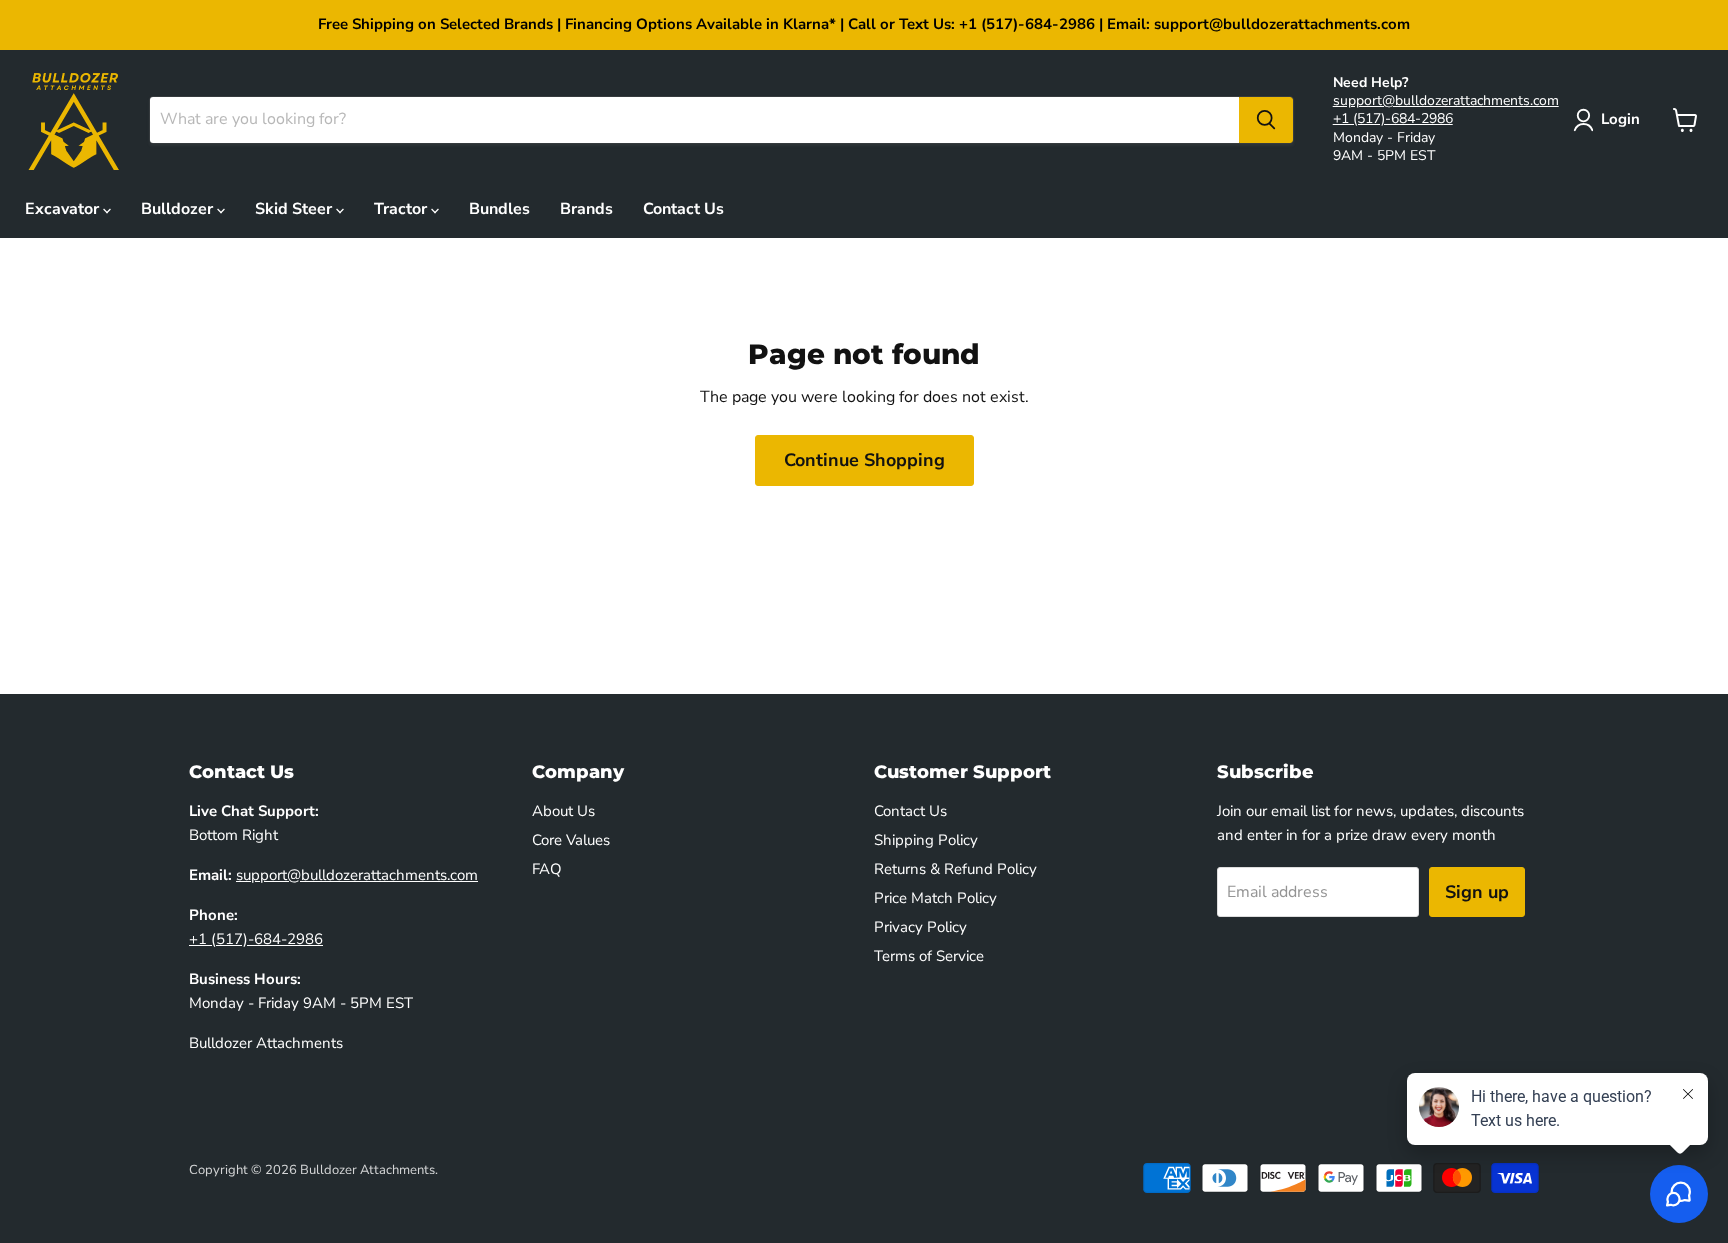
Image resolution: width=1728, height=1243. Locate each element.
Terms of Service (929, 956)
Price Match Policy (935, 898)
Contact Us (683, 209)
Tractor (402, 209)
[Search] (1266, 120)
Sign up (1477, 892)
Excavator (64, 209)
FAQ (547, 869)
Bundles (499, 209)
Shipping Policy (926, 840)
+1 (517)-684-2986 (1393, 118)
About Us (563, 811)
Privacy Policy (920, 927)
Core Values (571, 840)
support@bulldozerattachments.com (1446, 100)
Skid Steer (295, 209)
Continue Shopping (864, 460)
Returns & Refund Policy (955, 869)
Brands (586, 209)
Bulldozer (179, 209)
